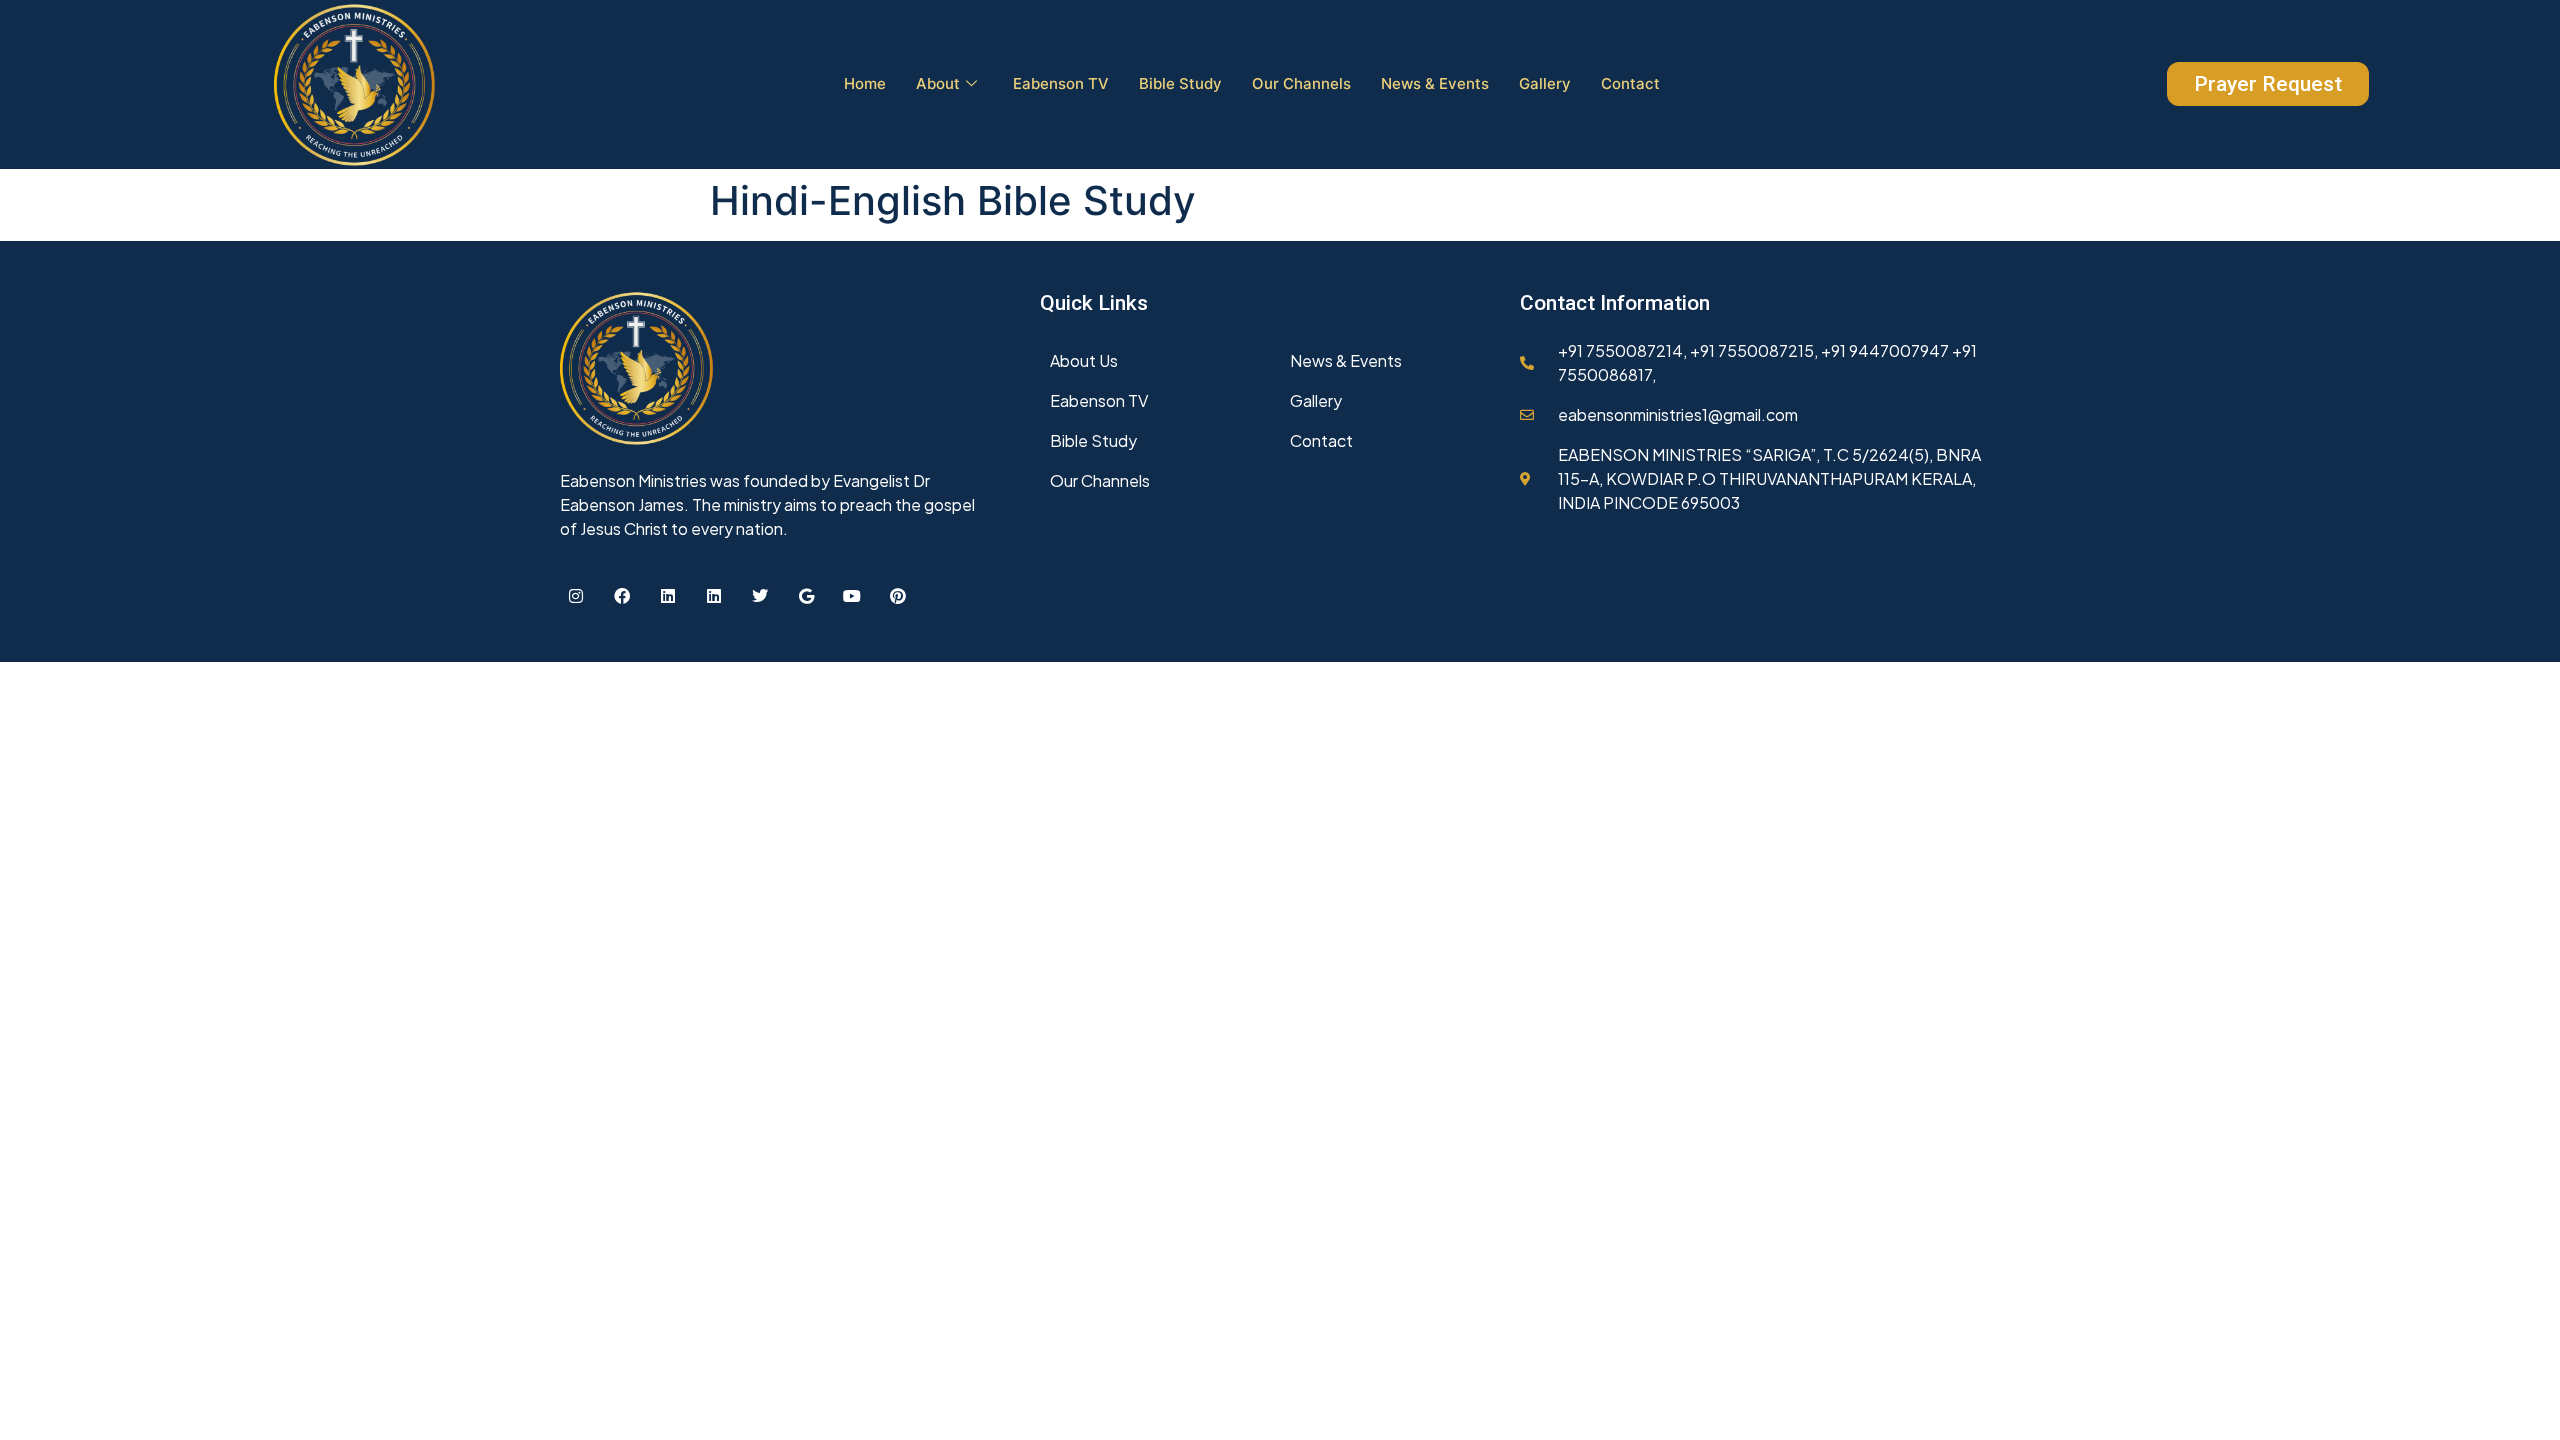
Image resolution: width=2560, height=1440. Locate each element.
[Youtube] (852, 596)
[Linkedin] (668, 596)
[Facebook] (622, 596)
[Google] (806, 596)
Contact (1630, 83)
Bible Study (1180, 83)
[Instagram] (576, 596)
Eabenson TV (1061, 83)
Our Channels (1301, 83)
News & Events (1435, 83)
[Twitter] (760, 596)
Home (865, 83)
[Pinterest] (898, 596)
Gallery (1545, 83)
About (938, 83)
